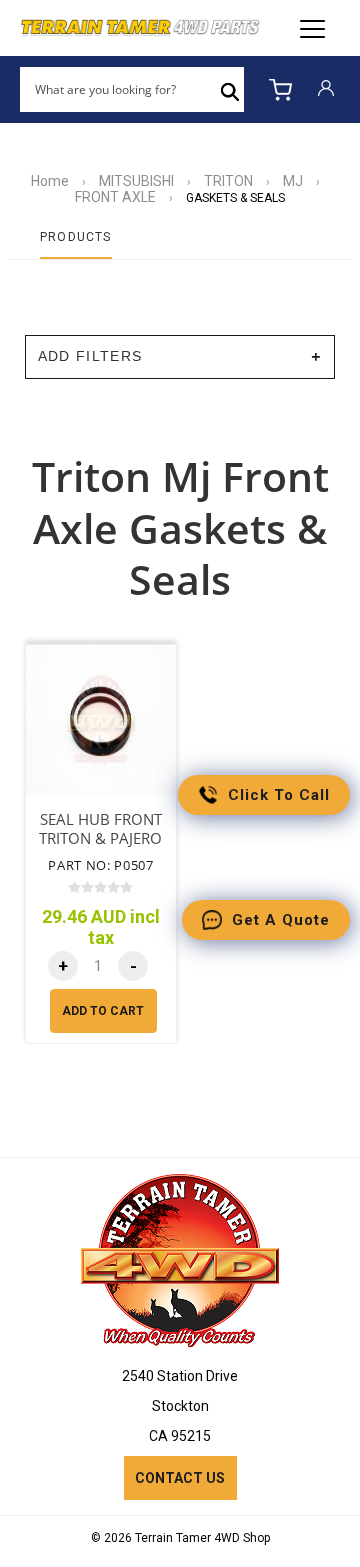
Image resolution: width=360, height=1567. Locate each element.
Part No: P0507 (100, 865)
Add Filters (90, 356)
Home (50, 181)
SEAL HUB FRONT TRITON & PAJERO (100, 829)
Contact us (180, 1478)
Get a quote (281, 920)
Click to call (279, 795)
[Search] (230, 90)
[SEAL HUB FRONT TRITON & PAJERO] (101, 720)
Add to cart (103, 1011)
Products (76, 237)
